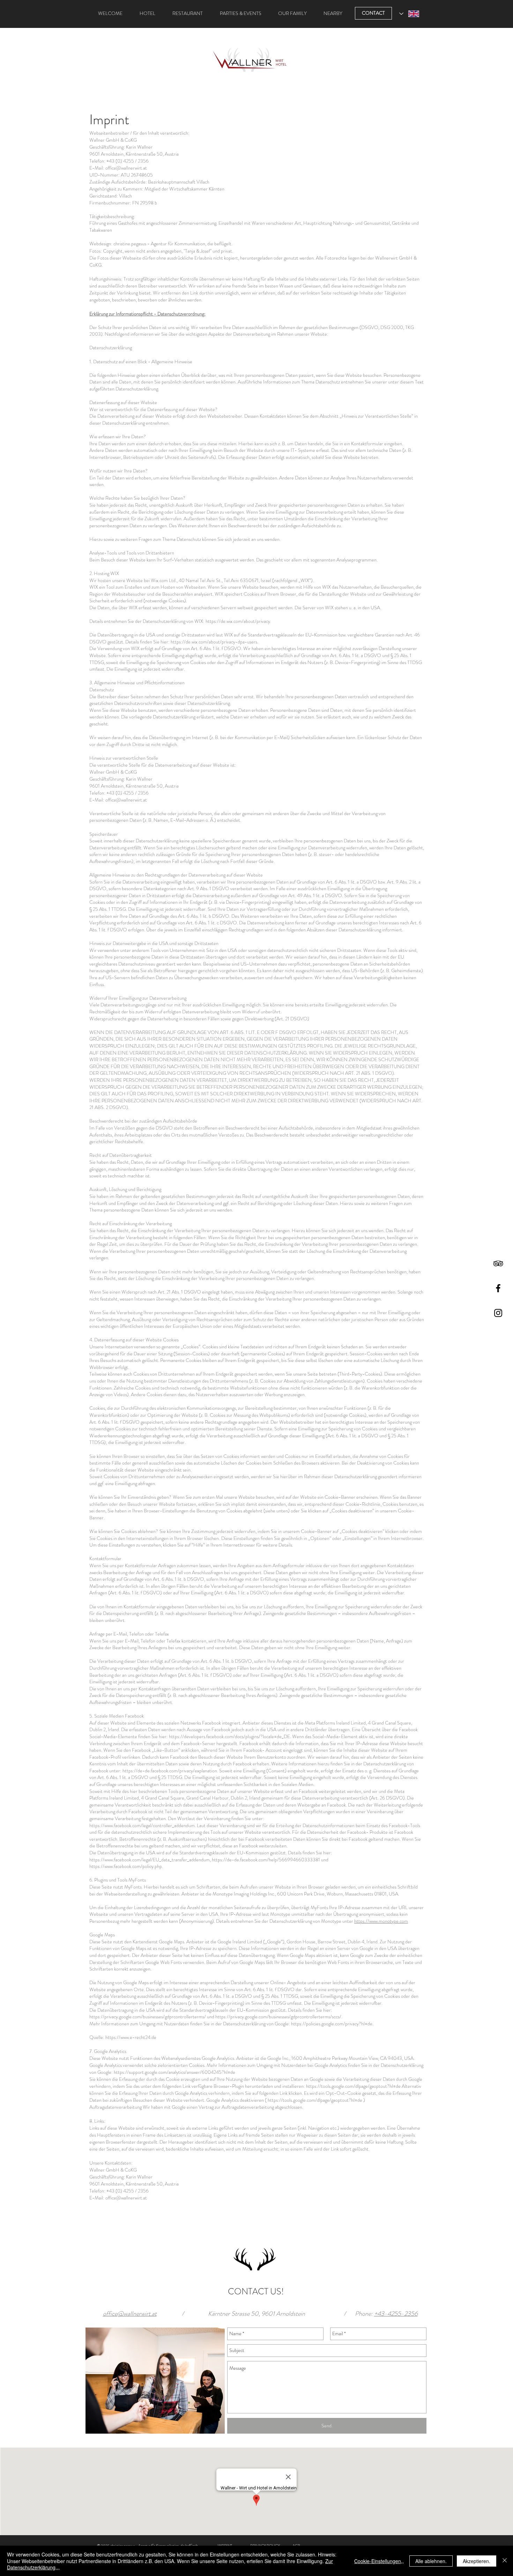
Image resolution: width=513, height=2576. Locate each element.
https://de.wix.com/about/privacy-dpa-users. (214, 642)
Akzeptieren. (477, 2561)
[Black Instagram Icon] (498, 1313)
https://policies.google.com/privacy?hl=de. (332, 2024)
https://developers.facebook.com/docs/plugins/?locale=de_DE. (230, 1736)
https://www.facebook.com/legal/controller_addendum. (143, 1825)
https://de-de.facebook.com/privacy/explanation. (170, 1771)
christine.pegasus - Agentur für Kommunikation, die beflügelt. (174, 244)
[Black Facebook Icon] (498, 1288)
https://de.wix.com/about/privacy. (238, 621)
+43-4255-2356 (396, 2314)
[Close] (505, 2561)
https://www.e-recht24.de (131, 2037)
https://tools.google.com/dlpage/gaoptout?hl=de (353, 2086)
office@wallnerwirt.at (126, 168)
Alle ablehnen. (431, 2561)
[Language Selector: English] (409, 14)
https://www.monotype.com (381, 1921)
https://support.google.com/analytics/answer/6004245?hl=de (174, 2072)
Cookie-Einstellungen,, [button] (379, 2561)
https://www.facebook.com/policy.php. (126, 1866)
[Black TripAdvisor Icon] (498, 1263)
